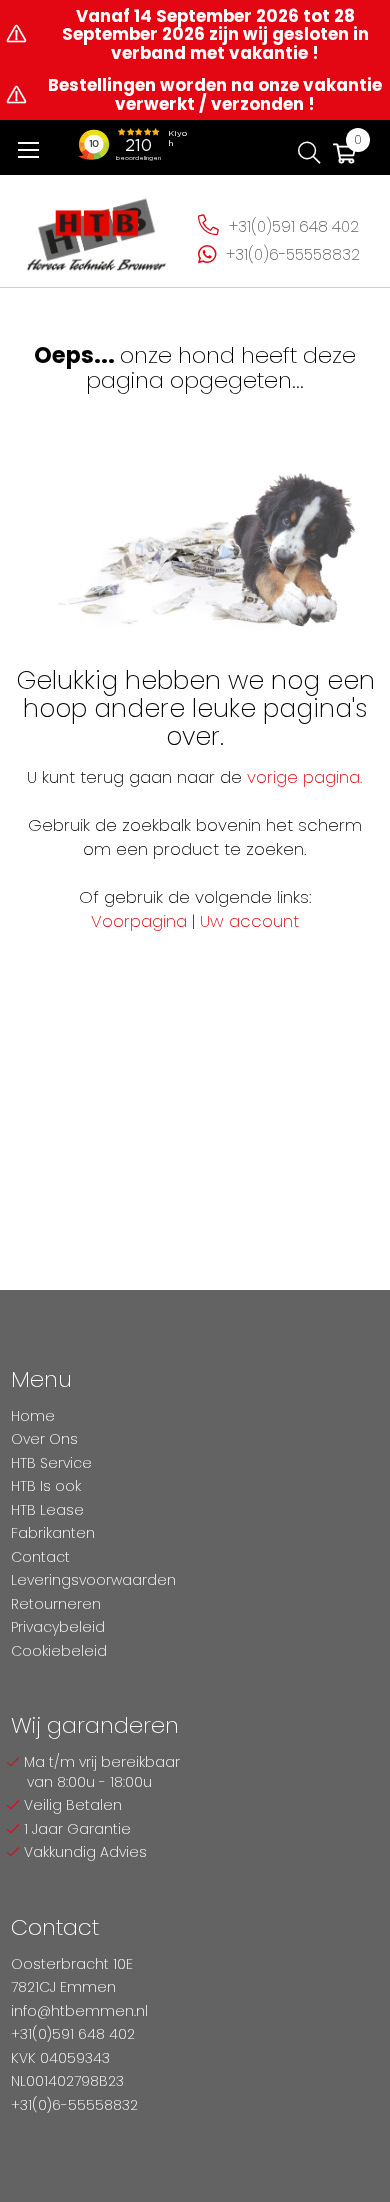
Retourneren (56, 1604)
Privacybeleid (58, 1627)
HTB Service (51, 1463)
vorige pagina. (305, 777)
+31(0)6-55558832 (293, 254)
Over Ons (44, 1439)
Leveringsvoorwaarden (93, 1580)
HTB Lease (47, 1510)
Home (33, 1416)
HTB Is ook (46, 1486)
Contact (40, 1557)
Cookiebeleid (59, 1651)
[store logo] (97, 228)
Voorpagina (139, 921)
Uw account (249, 921)
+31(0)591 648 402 (294, 226)
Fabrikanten (53, 1533)
